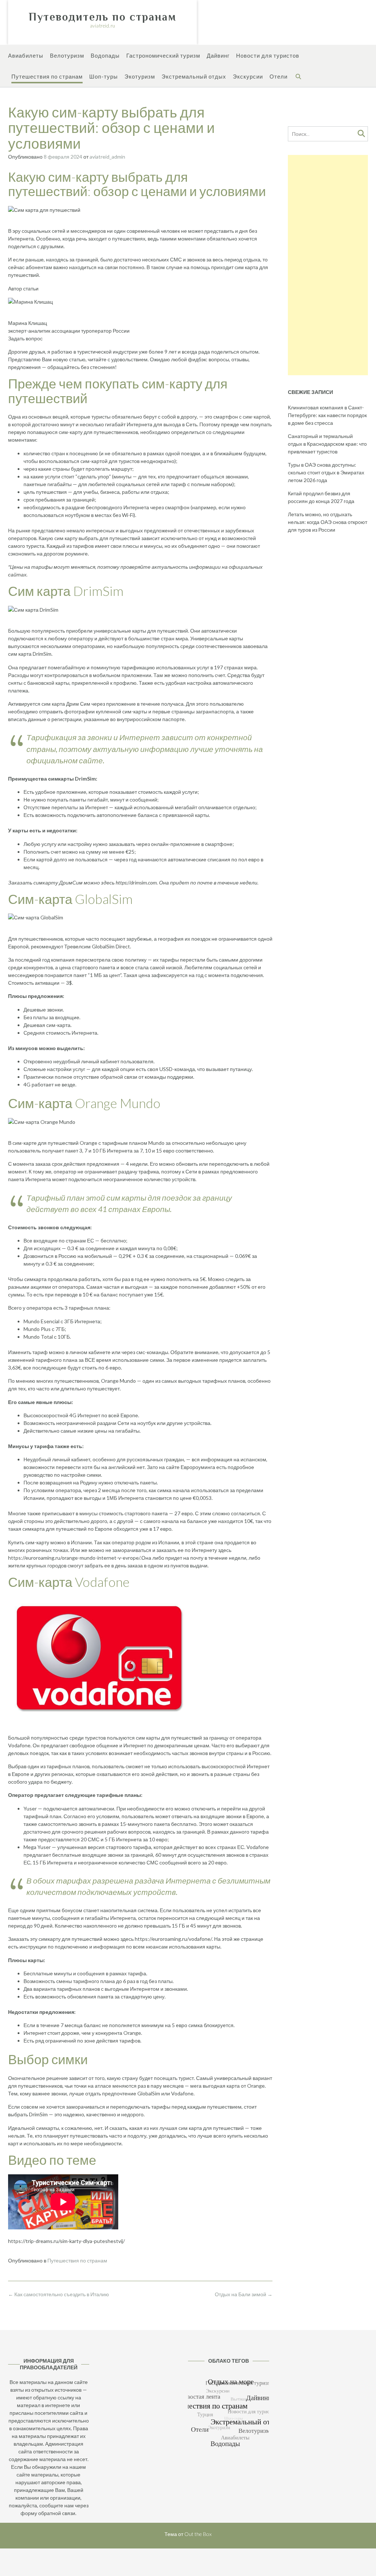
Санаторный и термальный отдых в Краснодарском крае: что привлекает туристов (327, 444)
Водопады (105, 55)
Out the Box (198, 2534)
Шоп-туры (104, 76)
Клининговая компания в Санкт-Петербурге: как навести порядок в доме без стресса (327, 415)
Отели (279, 76)
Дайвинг (218, 55)
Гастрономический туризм (163, 55)
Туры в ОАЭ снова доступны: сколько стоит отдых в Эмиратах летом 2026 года (326, 472)
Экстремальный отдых (194, 76)
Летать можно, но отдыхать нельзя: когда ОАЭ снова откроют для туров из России (328, 522)
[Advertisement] (328, 265)
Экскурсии (248, 76)
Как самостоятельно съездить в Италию (59, 2294)
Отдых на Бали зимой (244, 2294)
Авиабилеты (26, 55)
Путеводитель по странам (102, 17)
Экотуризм (140, 76)
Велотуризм (67, 55)
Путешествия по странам (47, 76)
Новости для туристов (268, 55)
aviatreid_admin (107, 157)
